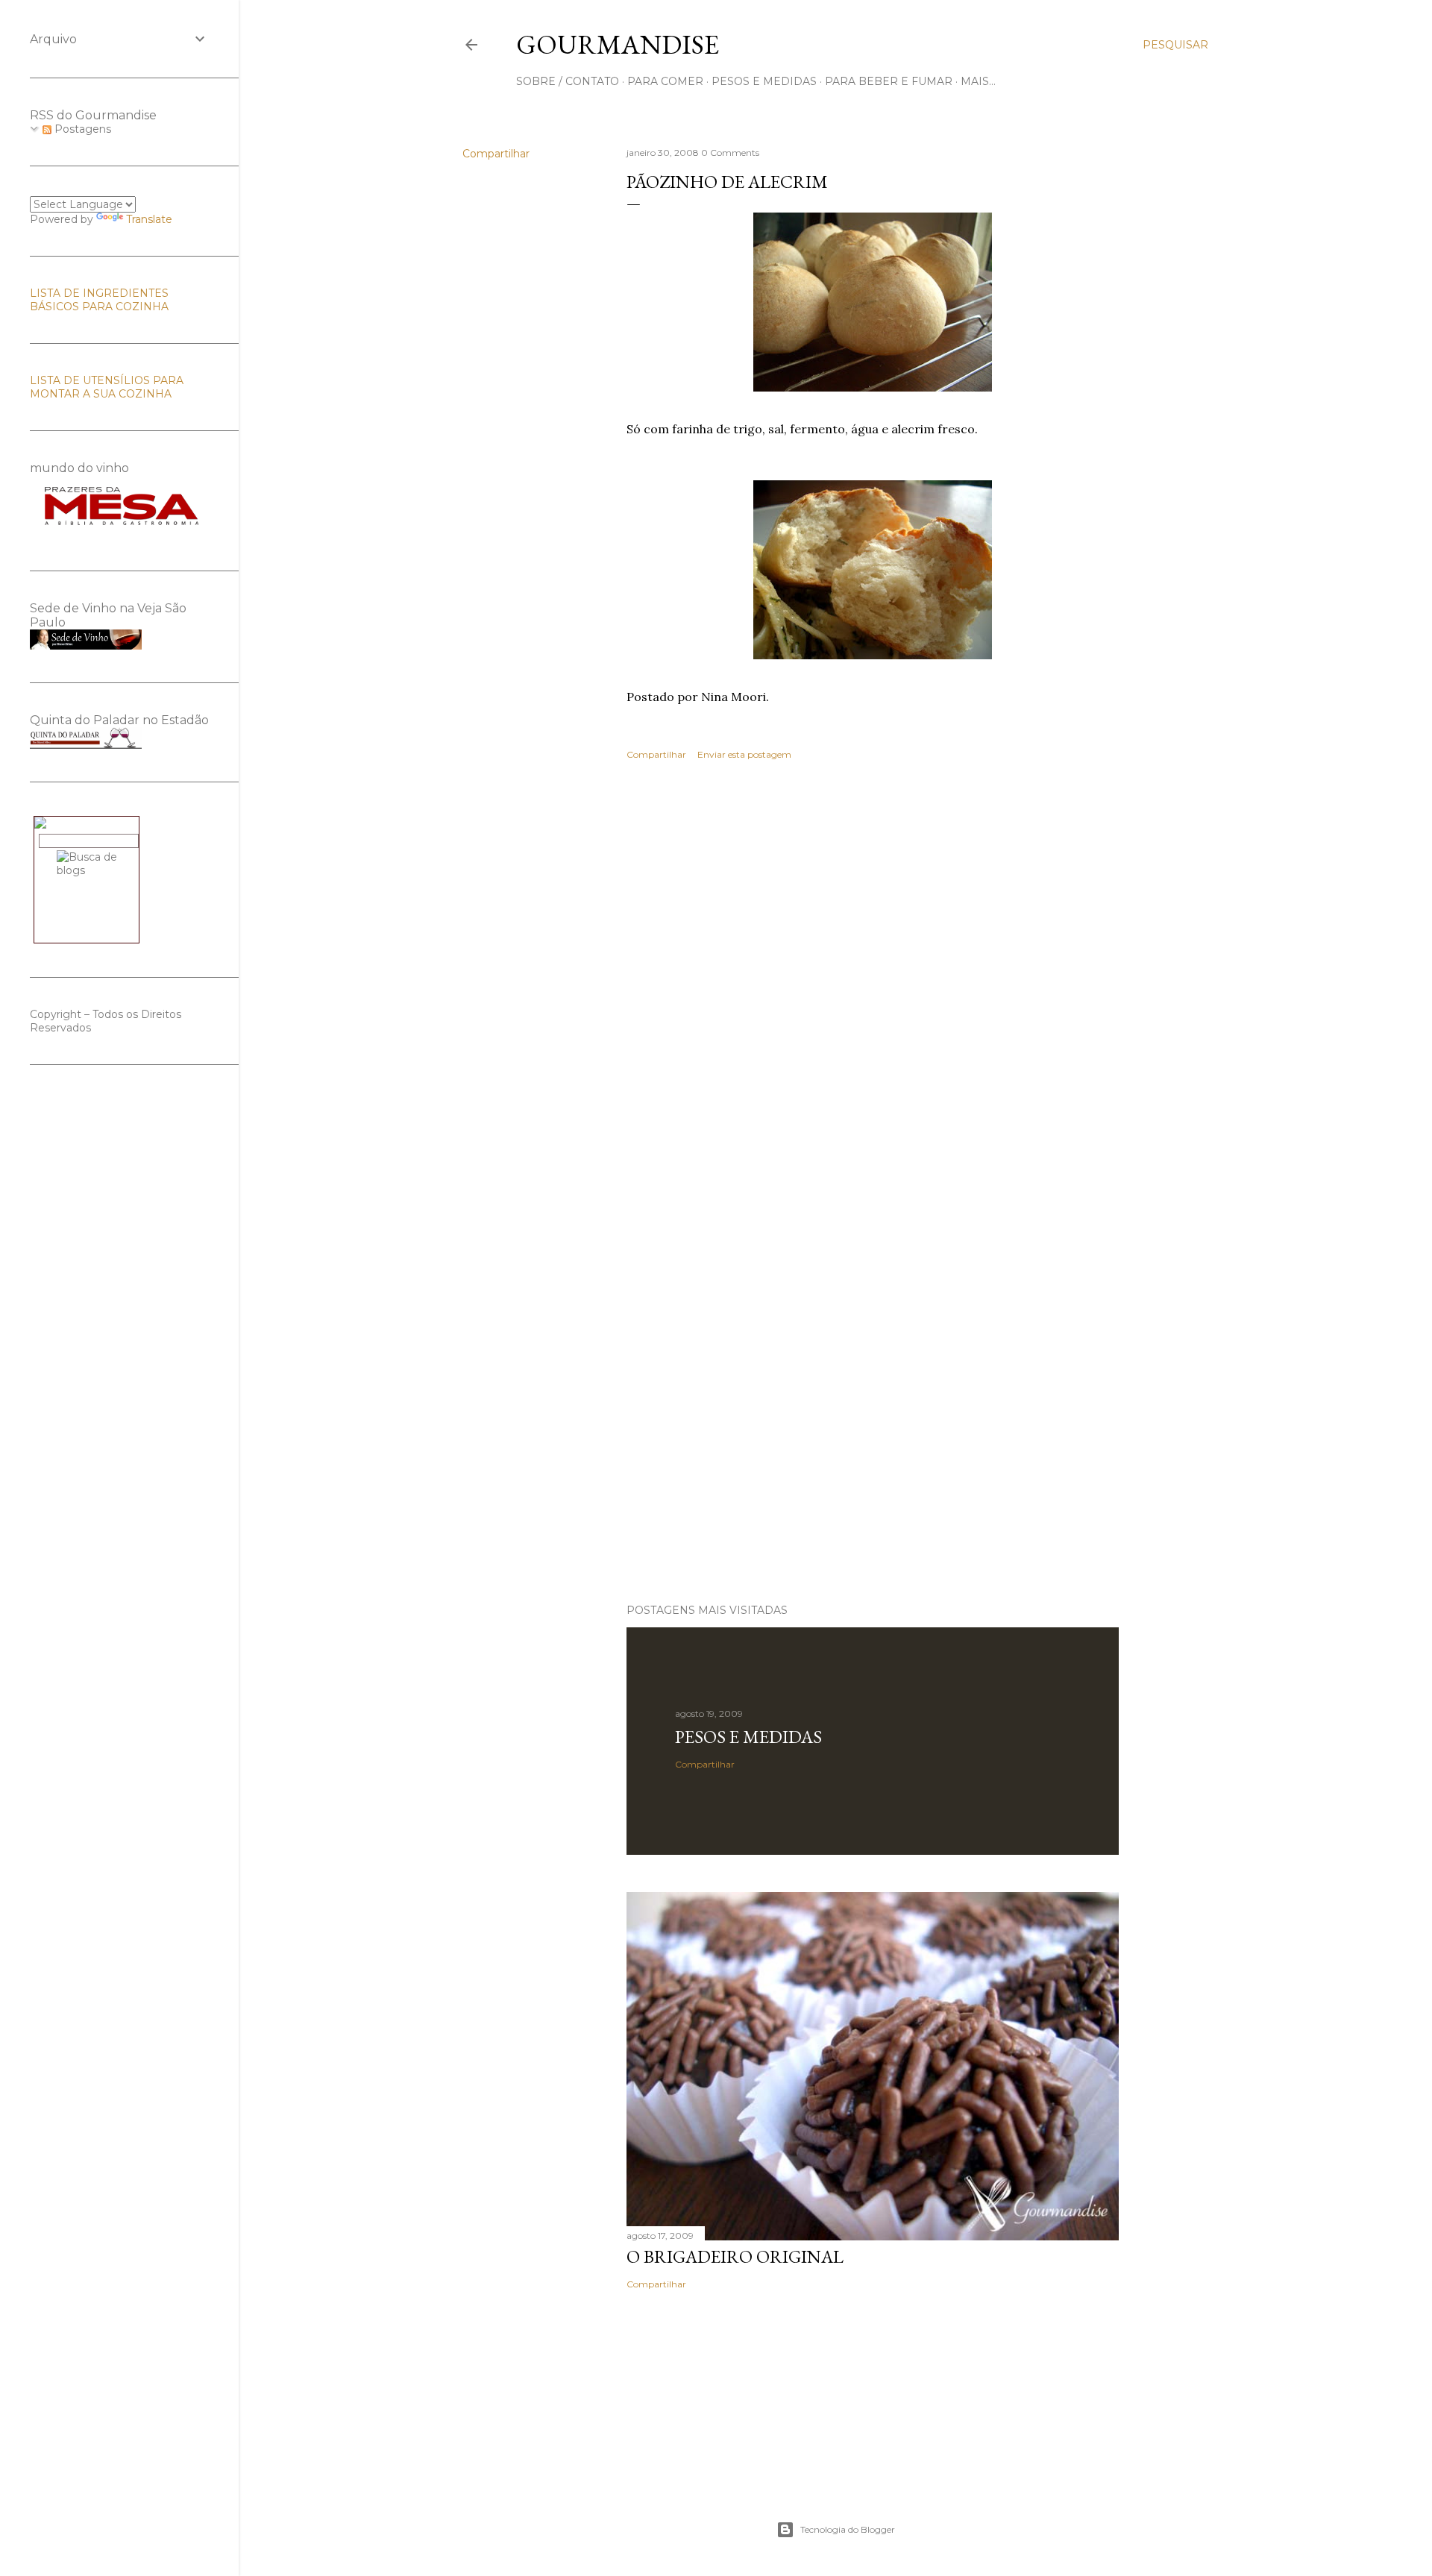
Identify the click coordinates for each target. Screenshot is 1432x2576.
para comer (665, 81)
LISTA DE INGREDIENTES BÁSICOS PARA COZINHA (99, 300)
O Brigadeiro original (735, 2256)
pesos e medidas (764, 81)
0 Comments (730, 153)
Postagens (81, 129)
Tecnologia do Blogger (848, 2529)
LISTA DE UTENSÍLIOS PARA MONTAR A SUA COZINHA (107, 387)
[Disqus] (873, 989)
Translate (149, 219)
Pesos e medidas (748, 1737)
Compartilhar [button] (496, 154)
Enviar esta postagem (744, 754)
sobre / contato (568, 81)
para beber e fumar (889, 81)
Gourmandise (618, 44)
